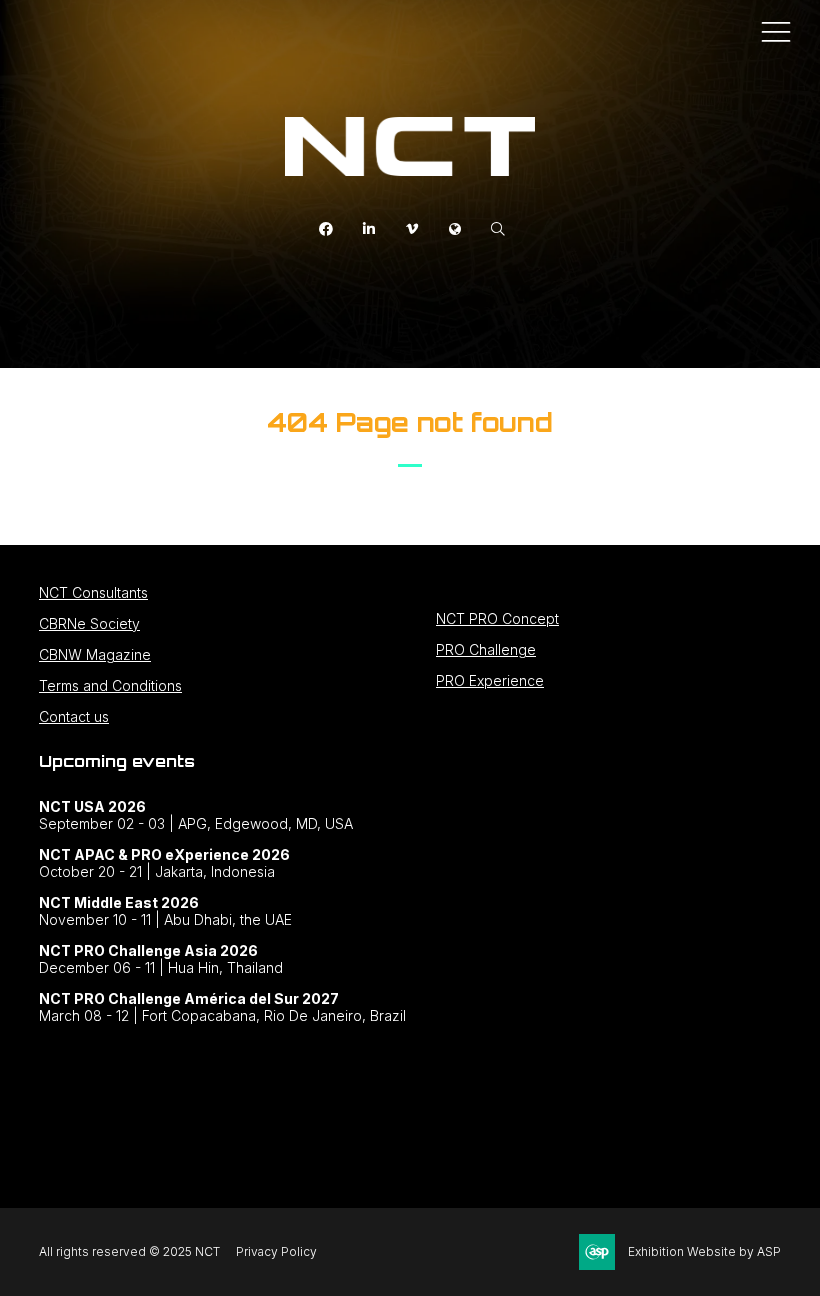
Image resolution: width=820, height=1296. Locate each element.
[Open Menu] (776, 31)
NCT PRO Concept (497, 618)
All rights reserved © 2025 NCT (129, 1251)
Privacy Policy (276, 1251)
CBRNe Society (89, 623)
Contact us (74, 716)
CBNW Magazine (95, 654)
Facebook (326, 229)
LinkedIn (369, 229)
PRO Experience (490, 680)
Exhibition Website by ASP (704, 1251)
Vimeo (412, 229)
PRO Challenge (486, 649)
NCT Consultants (93, 592)
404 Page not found (410, 422)
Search (498, 229)
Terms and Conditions (110, 685)
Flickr (455, 229)
